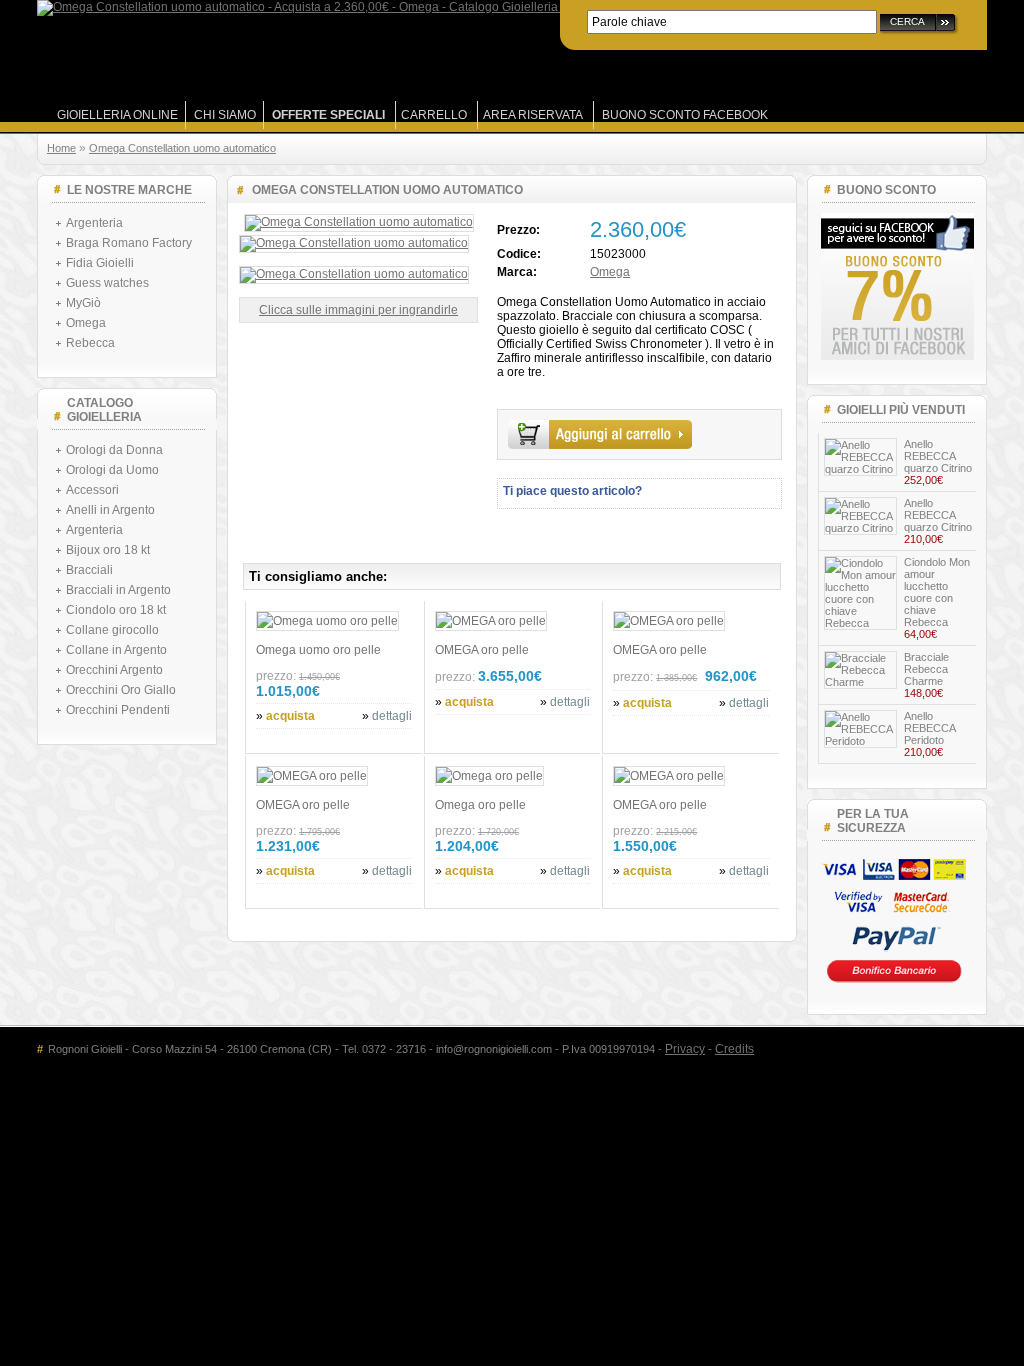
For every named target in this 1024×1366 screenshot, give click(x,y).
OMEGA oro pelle (482, 650)
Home (61, 148)
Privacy (685, 1049)
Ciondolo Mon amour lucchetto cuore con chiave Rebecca (937, 592)
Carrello (434, 115)
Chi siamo (225, 115)
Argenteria (94, 223)
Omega (86, 323)
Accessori (92, 490)
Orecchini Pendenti (118, 710)
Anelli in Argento (110, 510)
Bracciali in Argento (118, 590)
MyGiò (83, 303)
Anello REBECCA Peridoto (929, 728)
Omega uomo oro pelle (318, 650)
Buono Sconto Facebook (685, 115)
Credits (734, 1049)
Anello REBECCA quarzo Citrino (938, 456)
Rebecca (90, 343)
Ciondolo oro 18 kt (116, 610)
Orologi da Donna (114, 450)
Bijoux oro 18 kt (108, 550)
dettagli (392, 716)
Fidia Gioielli (100, 263)
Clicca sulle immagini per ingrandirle (358, 310)
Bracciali (89, 570)
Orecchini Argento (114, 670)
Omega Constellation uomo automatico (182, 148)
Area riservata (533, 115)
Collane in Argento (116, 650)
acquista (290, 716)
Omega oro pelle (480, 805)
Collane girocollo (112, 630)
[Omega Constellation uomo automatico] (359, 222)
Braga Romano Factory (129, 243)
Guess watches (107, 283)
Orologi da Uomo (112, 470)
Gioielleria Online (117, 115)
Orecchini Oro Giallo (121, 690)
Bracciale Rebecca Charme (926, 669)
